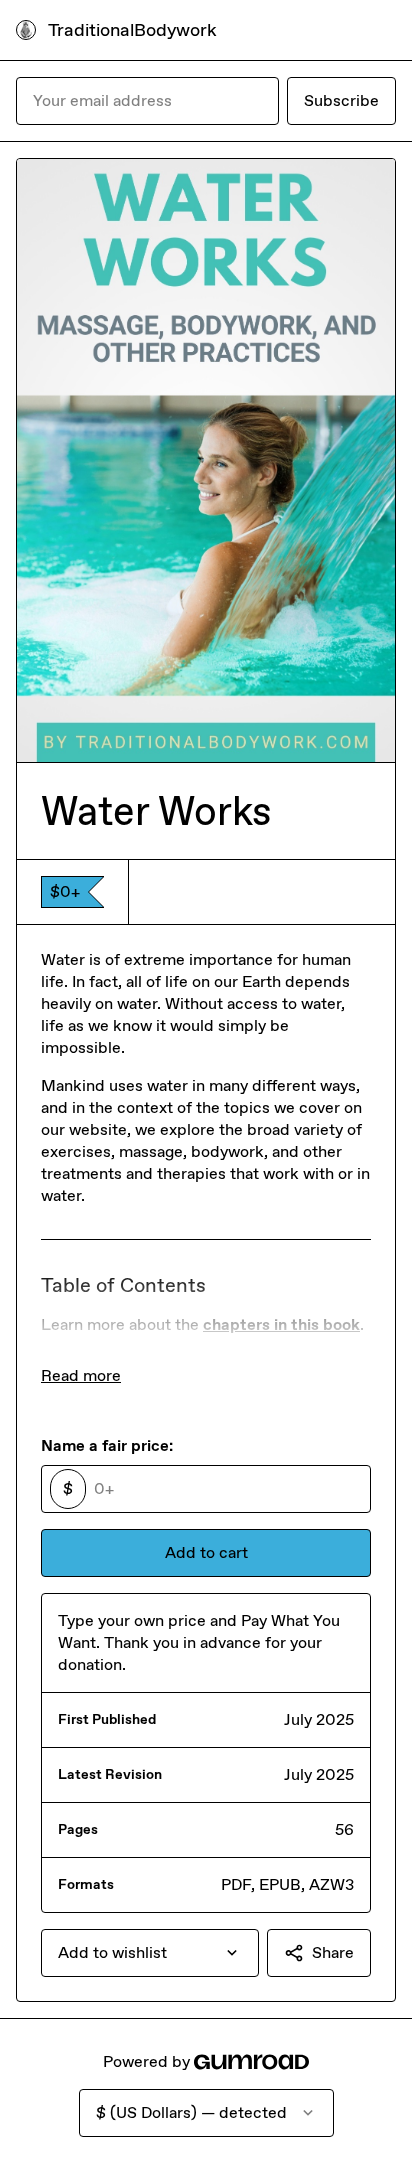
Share (333, 1952)
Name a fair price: (107, 1445)
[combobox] (150, 1953)
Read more (81, 1375)
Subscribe (341, 100)
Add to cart (206, 1552)
